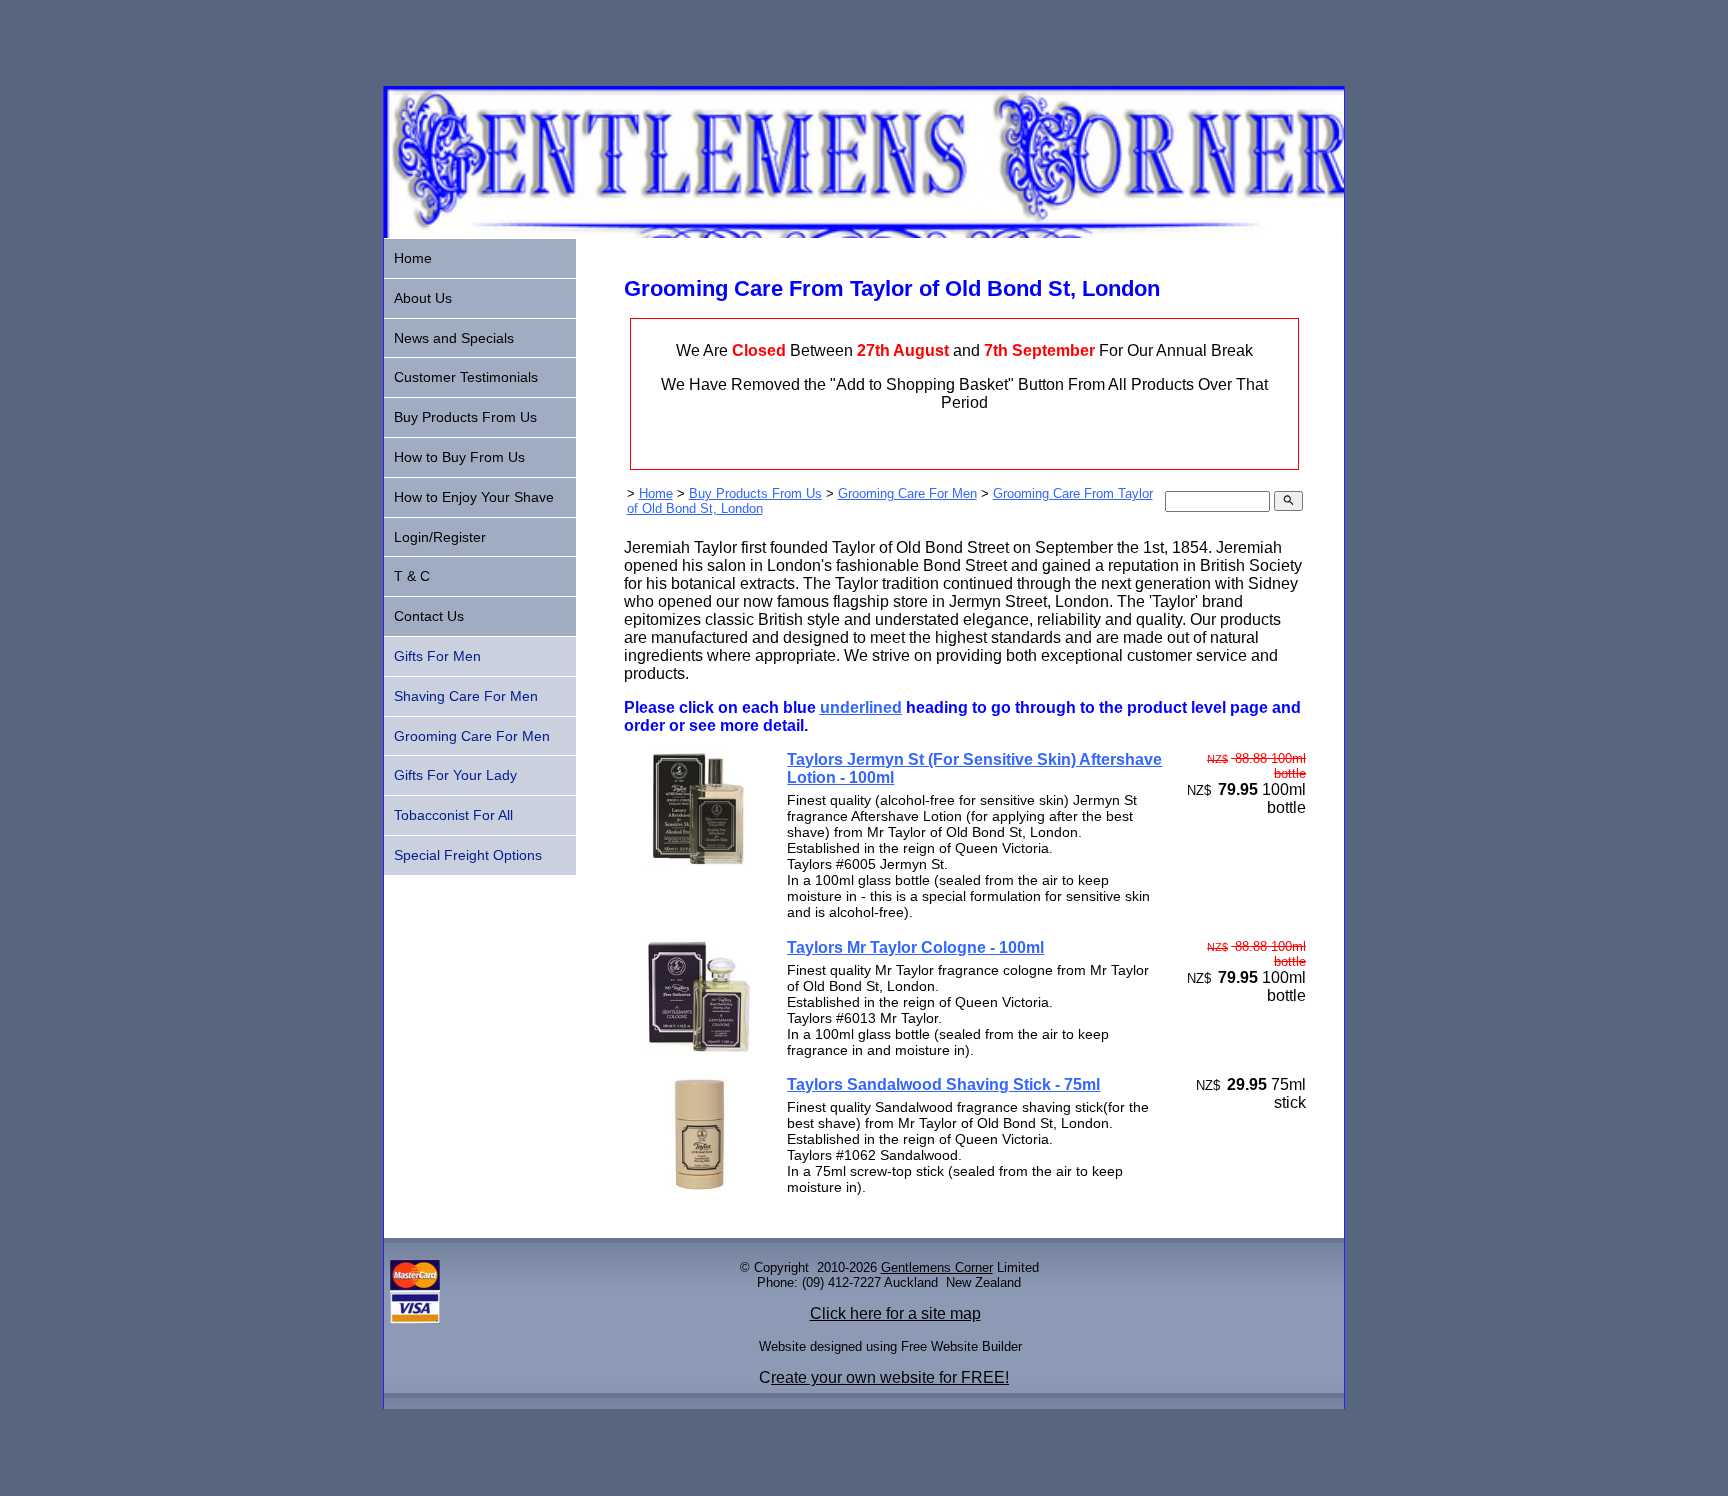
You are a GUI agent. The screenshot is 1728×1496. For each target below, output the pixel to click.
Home (656, 493)
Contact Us (429, 616)
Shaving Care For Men (466, 696)
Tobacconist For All (453, 815)
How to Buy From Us (459, 457)
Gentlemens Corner (937, 1267)
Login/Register (440, 537)
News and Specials (454, 338)
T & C (412, 576)
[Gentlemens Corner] (864, 232)
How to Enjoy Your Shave (474, 497)
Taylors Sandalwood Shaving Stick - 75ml (943, 1084)
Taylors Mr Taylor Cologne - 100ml (915, 947)
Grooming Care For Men (907, 493)
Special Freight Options (468, 855)
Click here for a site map (895, 1313)
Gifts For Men (437, 656)
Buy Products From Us (755, 493)
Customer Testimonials (466, 377)
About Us (423, 298)
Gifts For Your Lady (455, 775)
